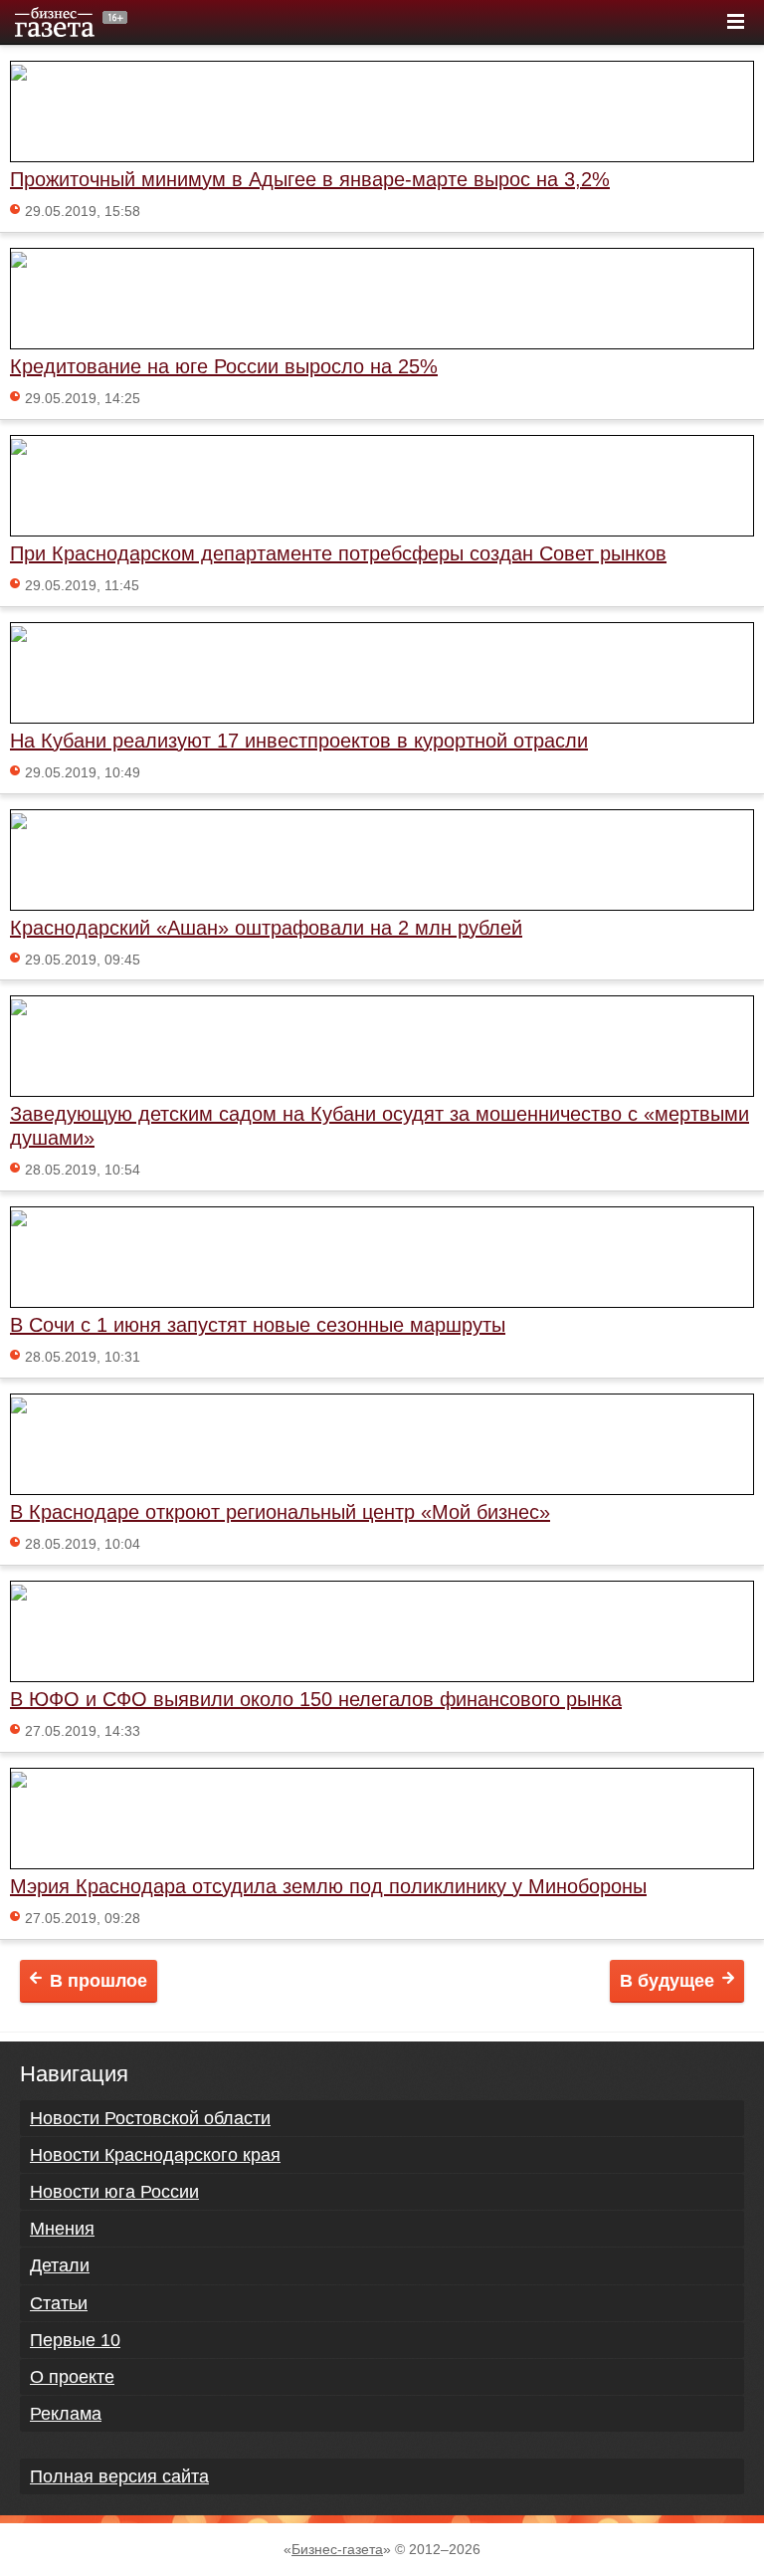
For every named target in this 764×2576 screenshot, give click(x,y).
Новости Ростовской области (150, 2118)
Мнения (62, 2229)
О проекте (72, 2377)
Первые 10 (75, 2340)
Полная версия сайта (119, 2476)
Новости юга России (114, 2192)
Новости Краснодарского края (155, 2155)
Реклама (66, 2414)
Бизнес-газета (337, 2549)
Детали (60, 2265)
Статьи (59, 2303)
